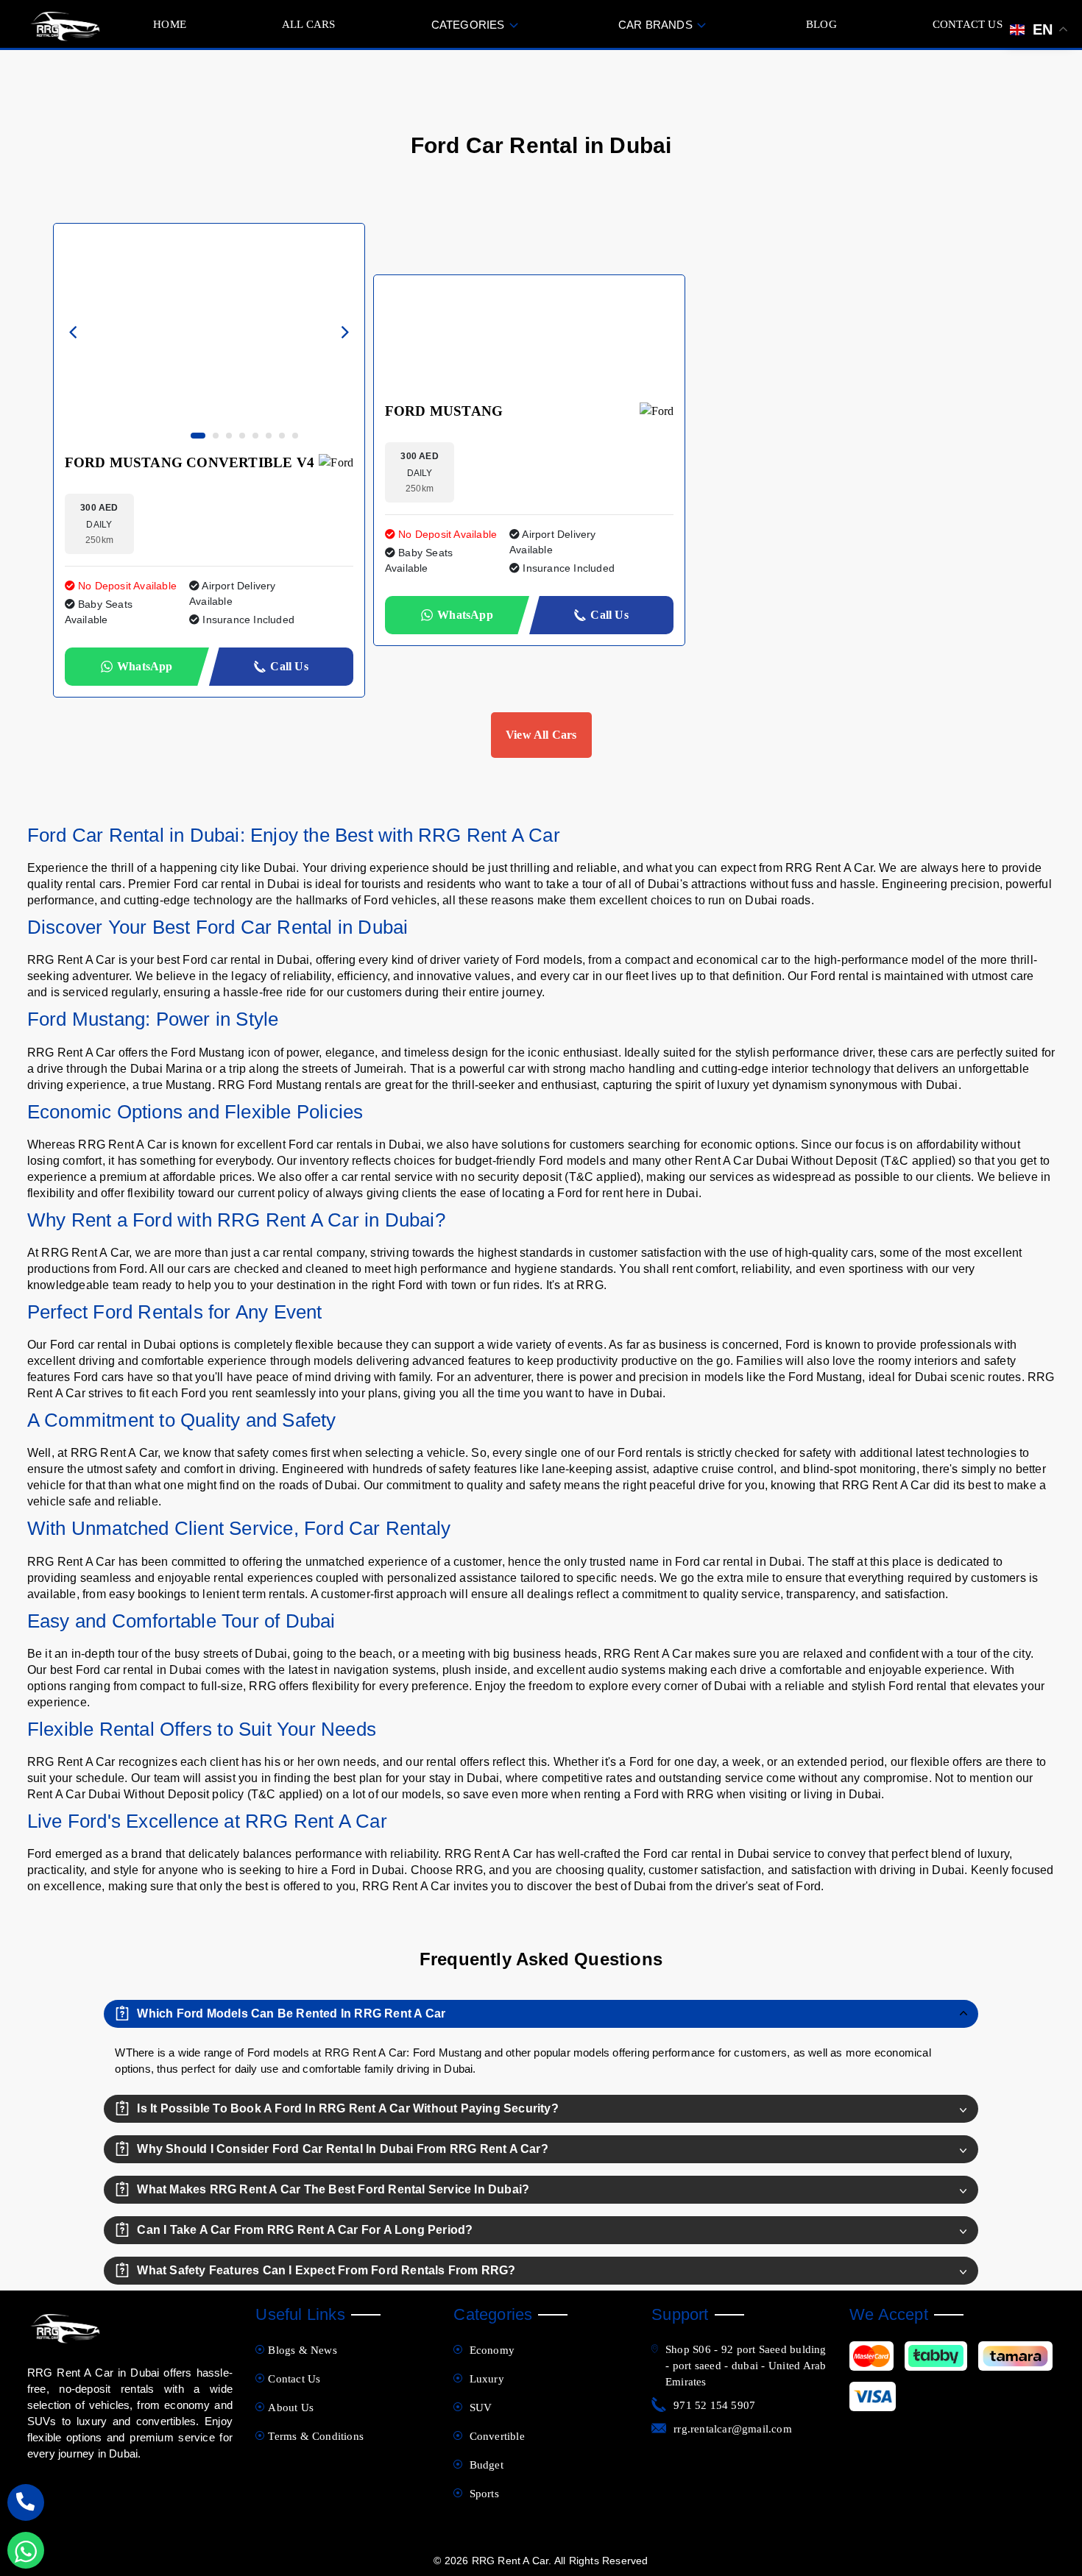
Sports (482, 2494)
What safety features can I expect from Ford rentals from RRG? (326, 2270)
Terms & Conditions (316, 2436)
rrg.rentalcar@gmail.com (733, 2429)
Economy (490, 2350)
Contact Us (968, 24)
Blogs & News (302, 2350)
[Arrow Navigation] (74, 334)
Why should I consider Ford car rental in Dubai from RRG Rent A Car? (342, 2149)
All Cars (309, 24)
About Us (291, 2408)
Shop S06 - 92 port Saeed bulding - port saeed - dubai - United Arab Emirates (746, 2366)
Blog (821, 24)
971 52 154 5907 (714, 2405)
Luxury (485, 2379)
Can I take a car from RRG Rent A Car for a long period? (305, 2230)
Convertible (495, 2436)
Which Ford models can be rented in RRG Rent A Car (291, 2013)
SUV (479, 2408)
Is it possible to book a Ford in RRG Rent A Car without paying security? (347, 2108)
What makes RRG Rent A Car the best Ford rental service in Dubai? (333, 2189)
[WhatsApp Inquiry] (26, 2550)
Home (170, 24)
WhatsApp (145, 666)
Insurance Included (247, 620)
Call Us (289, 666)
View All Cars (541, 735)
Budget (484, 2465)
